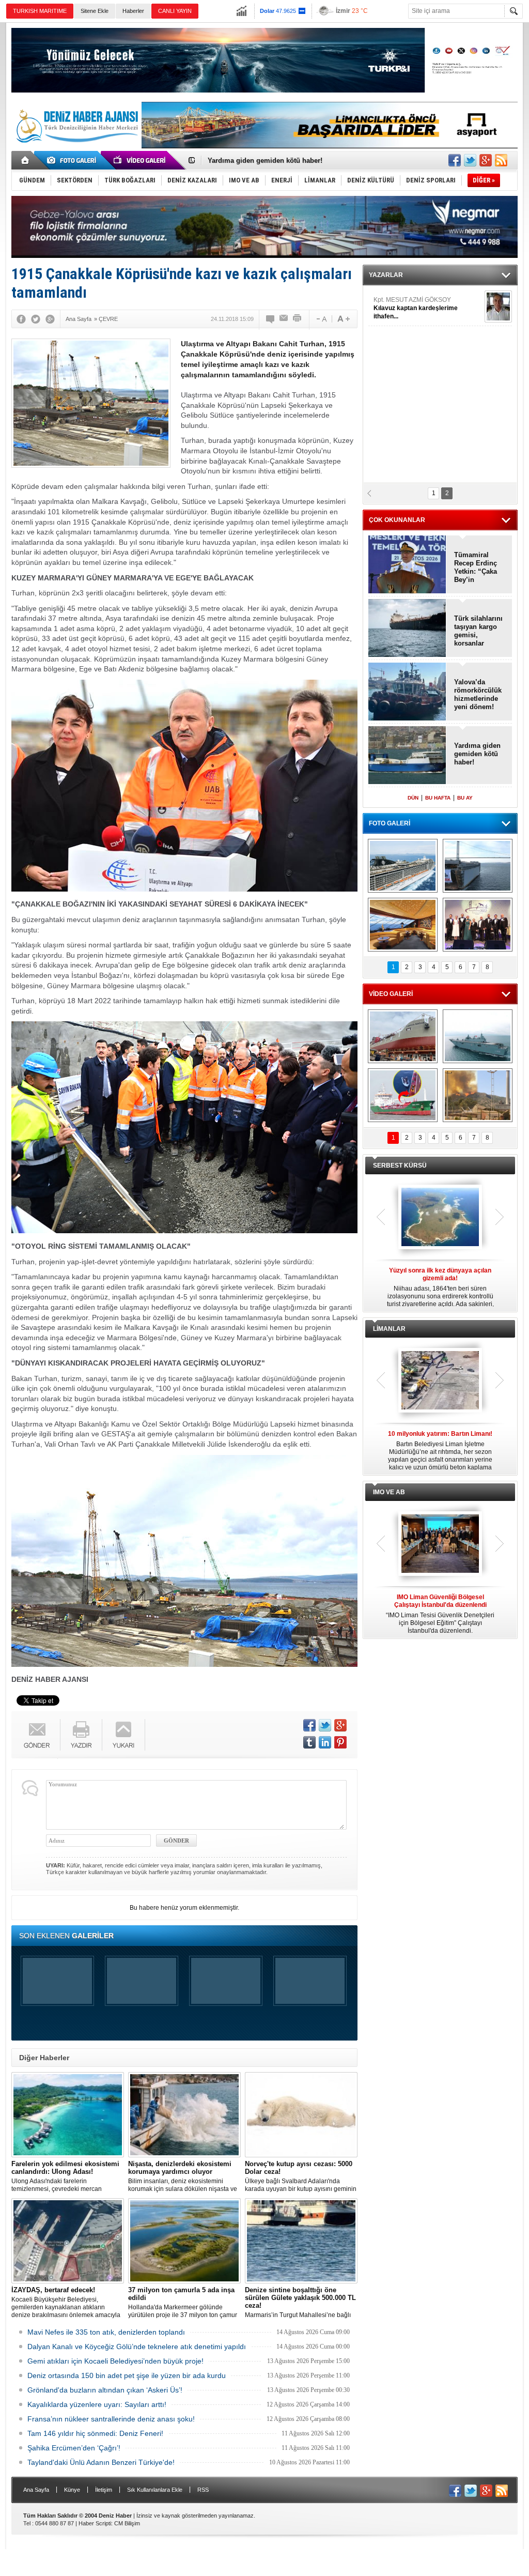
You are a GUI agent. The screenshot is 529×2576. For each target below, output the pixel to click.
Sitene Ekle (95, 11)
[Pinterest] (340, 1742)
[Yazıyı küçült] (321, 319)
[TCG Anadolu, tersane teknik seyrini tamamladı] (478, 1036)
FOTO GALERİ (390, 823)
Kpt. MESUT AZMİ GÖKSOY (416, 308)
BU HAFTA (438, 798)
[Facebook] (21, 319)
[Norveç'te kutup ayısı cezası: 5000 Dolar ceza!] (301, 2115)
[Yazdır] (298, 319)
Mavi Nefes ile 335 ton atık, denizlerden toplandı (106, 2332)
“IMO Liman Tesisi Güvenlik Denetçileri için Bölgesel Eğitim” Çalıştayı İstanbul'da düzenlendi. (440, 1614)
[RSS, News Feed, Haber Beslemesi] (501, 160)
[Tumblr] (309, 1742)
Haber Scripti (95, 2523)
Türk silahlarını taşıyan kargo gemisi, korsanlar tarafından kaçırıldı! (478, 631)
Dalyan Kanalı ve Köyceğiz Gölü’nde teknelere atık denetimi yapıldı (137, 2347)
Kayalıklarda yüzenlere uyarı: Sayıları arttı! (97, 2404)
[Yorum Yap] (271, 319)
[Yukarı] (124, 1735)
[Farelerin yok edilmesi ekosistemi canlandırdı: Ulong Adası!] (68, 2115)
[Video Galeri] (141, 160)
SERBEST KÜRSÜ (400, 1166)
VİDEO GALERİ (391, 994)
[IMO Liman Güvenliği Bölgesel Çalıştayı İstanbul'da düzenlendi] (440, 1544)
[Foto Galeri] (73, 160)
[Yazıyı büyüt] (344, 319)
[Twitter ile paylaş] (470, 160)
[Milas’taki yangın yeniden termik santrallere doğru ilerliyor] (478, 1095)
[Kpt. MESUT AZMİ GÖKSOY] (498, 306)
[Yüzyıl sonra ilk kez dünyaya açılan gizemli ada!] (440, 1218)
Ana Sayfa (36, 2490)
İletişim (104, 2490)
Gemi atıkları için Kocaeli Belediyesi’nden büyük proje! (115, 2361)
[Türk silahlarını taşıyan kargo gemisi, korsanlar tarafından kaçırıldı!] (407, 629)
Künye (72, 2490)
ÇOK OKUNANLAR (397, 520)
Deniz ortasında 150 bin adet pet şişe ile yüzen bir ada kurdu (127, 2375)
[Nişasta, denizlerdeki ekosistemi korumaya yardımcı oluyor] (184, 2115)
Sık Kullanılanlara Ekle (155, 2490)
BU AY (465, 798)
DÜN (413, 798)
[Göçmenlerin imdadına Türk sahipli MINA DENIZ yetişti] (403, 1095)
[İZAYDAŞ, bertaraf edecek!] (68, 2241)
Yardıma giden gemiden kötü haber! (477, 754)
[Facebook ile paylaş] (455, 160)
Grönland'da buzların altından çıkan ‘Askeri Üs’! (105, 2390)
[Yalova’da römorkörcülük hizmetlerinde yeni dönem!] (407, 692)
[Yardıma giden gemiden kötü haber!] (407, 756)
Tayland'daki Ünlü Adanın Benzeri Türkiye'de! (101, 2462)
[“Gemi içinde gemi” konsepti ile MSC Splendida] (403, 866)
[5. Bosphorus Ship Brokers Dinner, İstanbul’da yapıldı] (478, 925)
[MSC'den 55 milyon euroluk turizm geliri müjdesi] (403, 925)
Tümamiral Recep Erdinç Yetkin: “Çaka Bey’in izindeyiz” (476, 568)
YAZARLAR (386, 275)
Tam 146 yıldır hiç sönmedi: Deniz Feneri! (95, 2433)
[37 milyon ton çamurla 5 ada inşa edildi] (184, 2241)
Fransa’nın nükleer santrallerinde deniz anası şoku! (111, 2419)
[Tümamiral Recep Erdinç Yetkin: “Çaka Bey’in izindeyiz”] (407, 565)
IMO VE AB (389, 1492)
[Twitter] (36, 319)
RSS (203, 2490)
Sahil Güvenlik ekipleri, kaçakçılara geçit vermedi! (288, 160)
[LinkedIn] (325, 1742)
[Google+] (50, 319)
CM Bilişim (127, 2523)
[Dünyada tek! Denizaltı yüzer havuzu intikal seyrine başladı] (478, 866)
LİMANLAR (389, 1329)
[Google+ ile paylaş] (486, 160)
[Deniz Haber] (76, 149)
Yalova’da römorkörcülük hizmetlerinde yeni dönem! (478, 694)
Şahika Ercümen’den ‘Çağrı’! (74, 2448)
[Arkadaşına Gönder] (284, 319)
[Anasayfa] (26, 160)
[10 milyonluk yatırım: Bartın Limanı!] (440, 1381)
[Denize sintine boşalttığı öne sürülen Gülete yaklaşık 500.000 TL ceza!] (301, 2241)
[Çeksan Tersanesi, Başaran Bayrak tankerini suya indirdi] (403, 1036)
